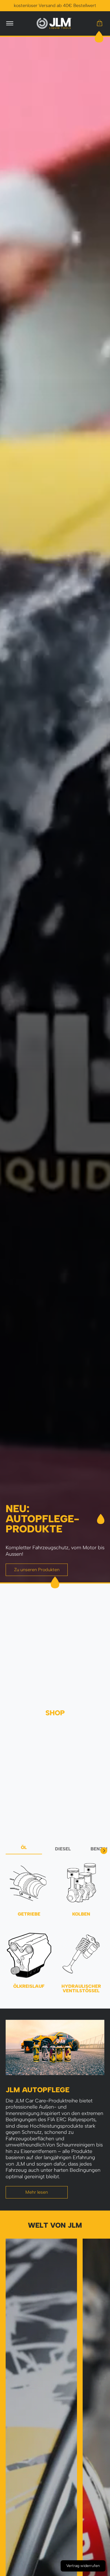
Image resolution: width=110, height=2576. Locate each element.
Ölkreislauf (29, 1986)
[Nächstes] (104, 1851)
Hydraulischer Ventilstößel (81, 1988)
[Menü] (9, 23)
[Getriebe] (29, 1883)
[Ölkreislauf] (29, 1955)
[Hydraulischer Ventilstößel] (81, 1955)
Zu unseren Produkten (37, 1570)
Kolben (81, 1914)
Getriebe (29, 1914)
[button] (100, 23)
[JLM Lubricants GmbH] (54, 23)
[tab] (24, 1849)
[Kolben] (81, 1883)
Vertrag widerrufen (83, 2566)
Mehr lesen (37, 2192)
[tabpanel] (55, 1930)
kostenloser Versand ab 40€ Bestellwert (55, 5)
